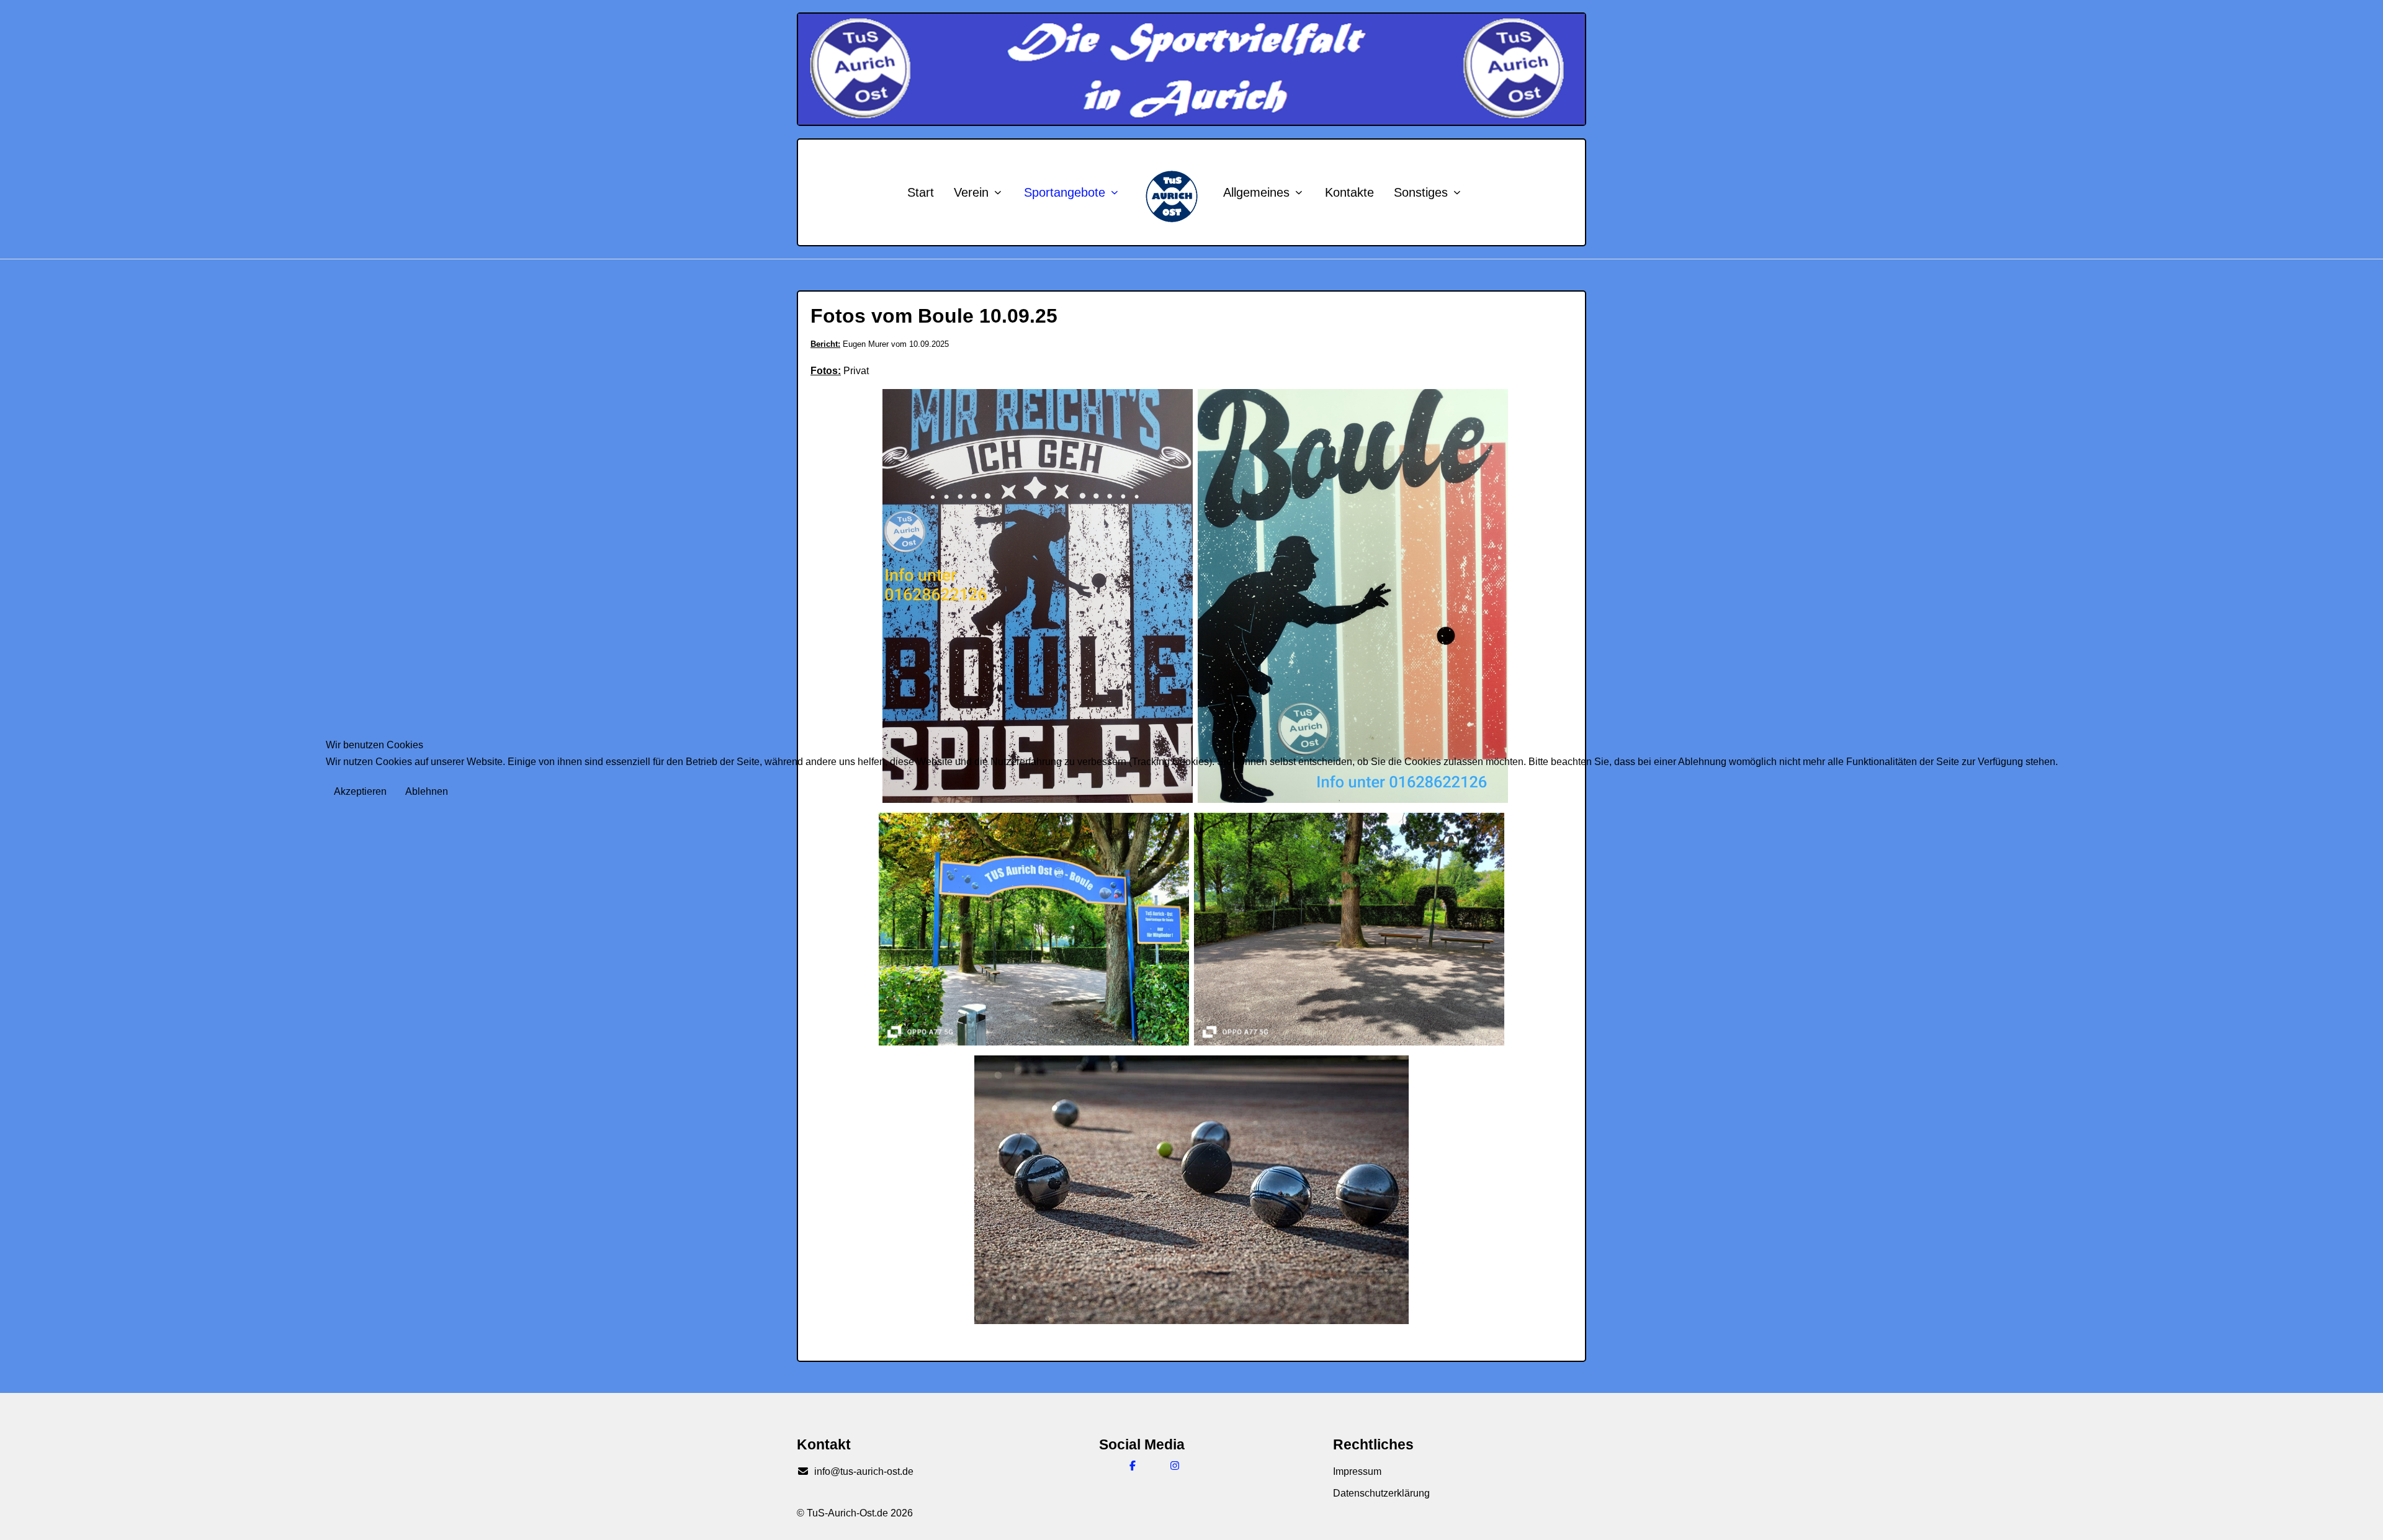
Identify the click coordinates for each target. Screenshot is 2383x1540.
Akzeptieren (360, 791)
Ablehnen (427, 791)
